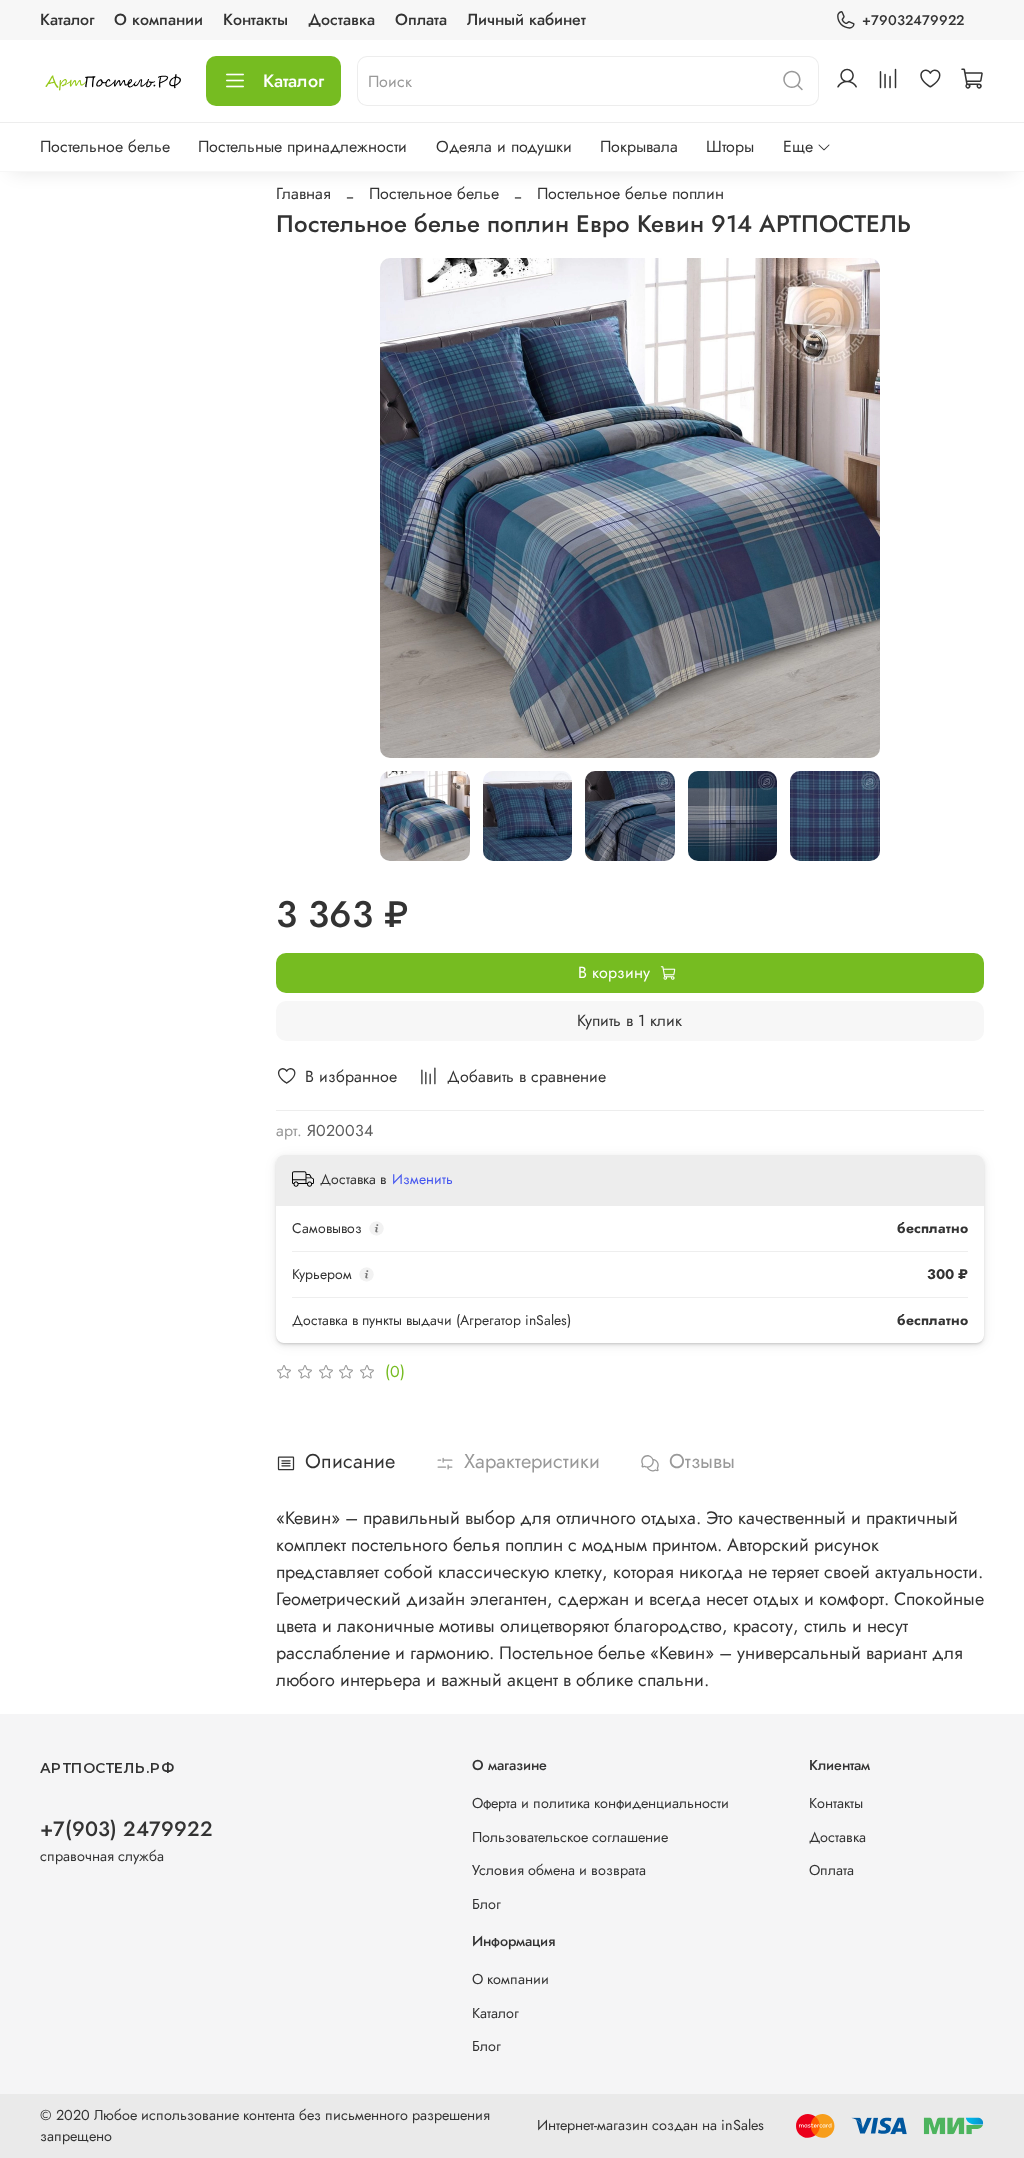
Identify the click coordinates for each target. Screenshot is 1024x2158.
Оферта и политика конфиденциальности (600, 1803)
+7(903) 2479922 (126, 1829)
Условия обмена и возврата (559, 1870)
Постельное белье (105, 146)
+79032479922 (913, 20)
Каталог (67, 19)
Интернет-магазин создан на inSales (650, 2125)
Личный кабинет (526, 19)
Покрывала (639, 146)
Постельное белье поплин (630, 193)
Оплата (421, 19)
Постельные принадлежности (302, 146)
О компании (158, 19)
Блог (486, 1904)
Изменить (422, 1179)
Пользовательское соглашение (570, 1837)
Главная (303, 193)
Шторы (730, 146)
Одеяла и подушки (504, 146)
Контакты (255, 19)
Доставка (341, 19)
